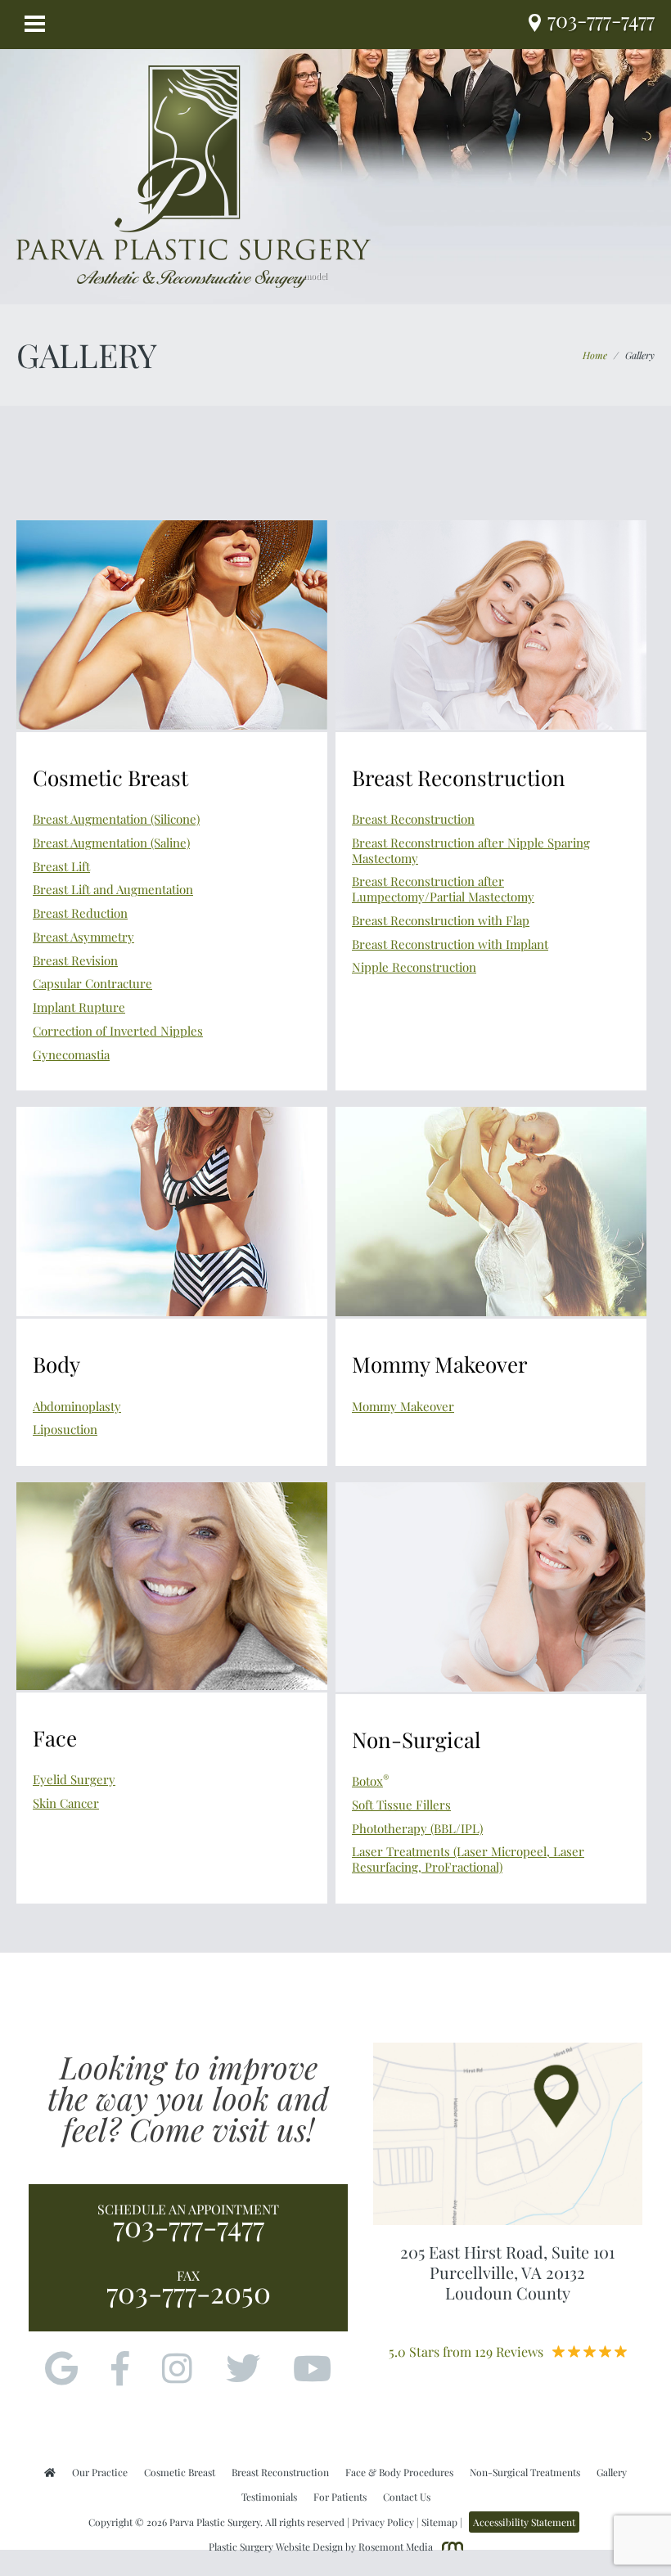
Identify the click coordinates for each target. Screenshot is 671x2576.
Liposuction (65, 1429)
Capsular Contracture (92, 983)
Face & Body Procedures (399, 2472)
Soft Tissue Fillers (401, 1805)
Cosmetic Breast (180, 2472)
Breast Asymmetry (83, 937)
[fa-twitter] (243, 2370)
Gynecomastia (71, 1054)
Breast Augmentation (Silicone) (116, 819)
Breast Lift (61, 866)
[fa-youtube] (312, 2370)
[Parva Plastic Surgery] (194, 175)
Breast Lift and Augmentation (113, 889)
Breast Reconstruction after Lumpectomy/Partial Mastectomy (443, 889)
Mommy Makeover (403, 1406)
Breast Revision (75, 960)
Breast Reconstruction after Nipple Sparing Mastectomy (471, 850)
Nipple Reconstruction (414, 967)
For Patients (340, 2497)
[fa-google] (61, 2370)
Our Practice (100, 2472)
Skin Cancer (66, 1803)
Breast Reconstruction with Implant (450, 944)
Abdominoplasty (77, 1406)
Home (595, 355)
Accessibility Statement (524, 2522)
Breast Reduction (80, 913)
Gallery (612, 2472)
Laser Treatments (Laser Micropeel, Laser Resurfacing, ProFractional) (468, 1859)
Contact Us (407, 2497)
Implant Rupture (79, 1007)
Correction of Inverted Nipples (118, 1031)
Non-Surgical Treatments (525, 2472)
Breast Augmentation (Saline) (111, 843)
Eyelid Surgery (74, 1779)
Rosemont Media (396, 2547)
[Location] (538, 24)
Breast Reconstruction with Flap (441, 920)
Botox (371, 1781)
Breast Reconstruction (413, 819)
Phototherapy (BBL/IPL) (417, 1828)
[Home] (50, 2472)
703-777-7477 (189, 2226)
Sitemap (439, 2522)
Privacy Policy (383, 2522)
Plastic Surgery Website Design (276, 2547)
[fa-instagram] (177, 2370)
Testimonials (269, 2497)
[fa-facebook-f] (120, 2370)
